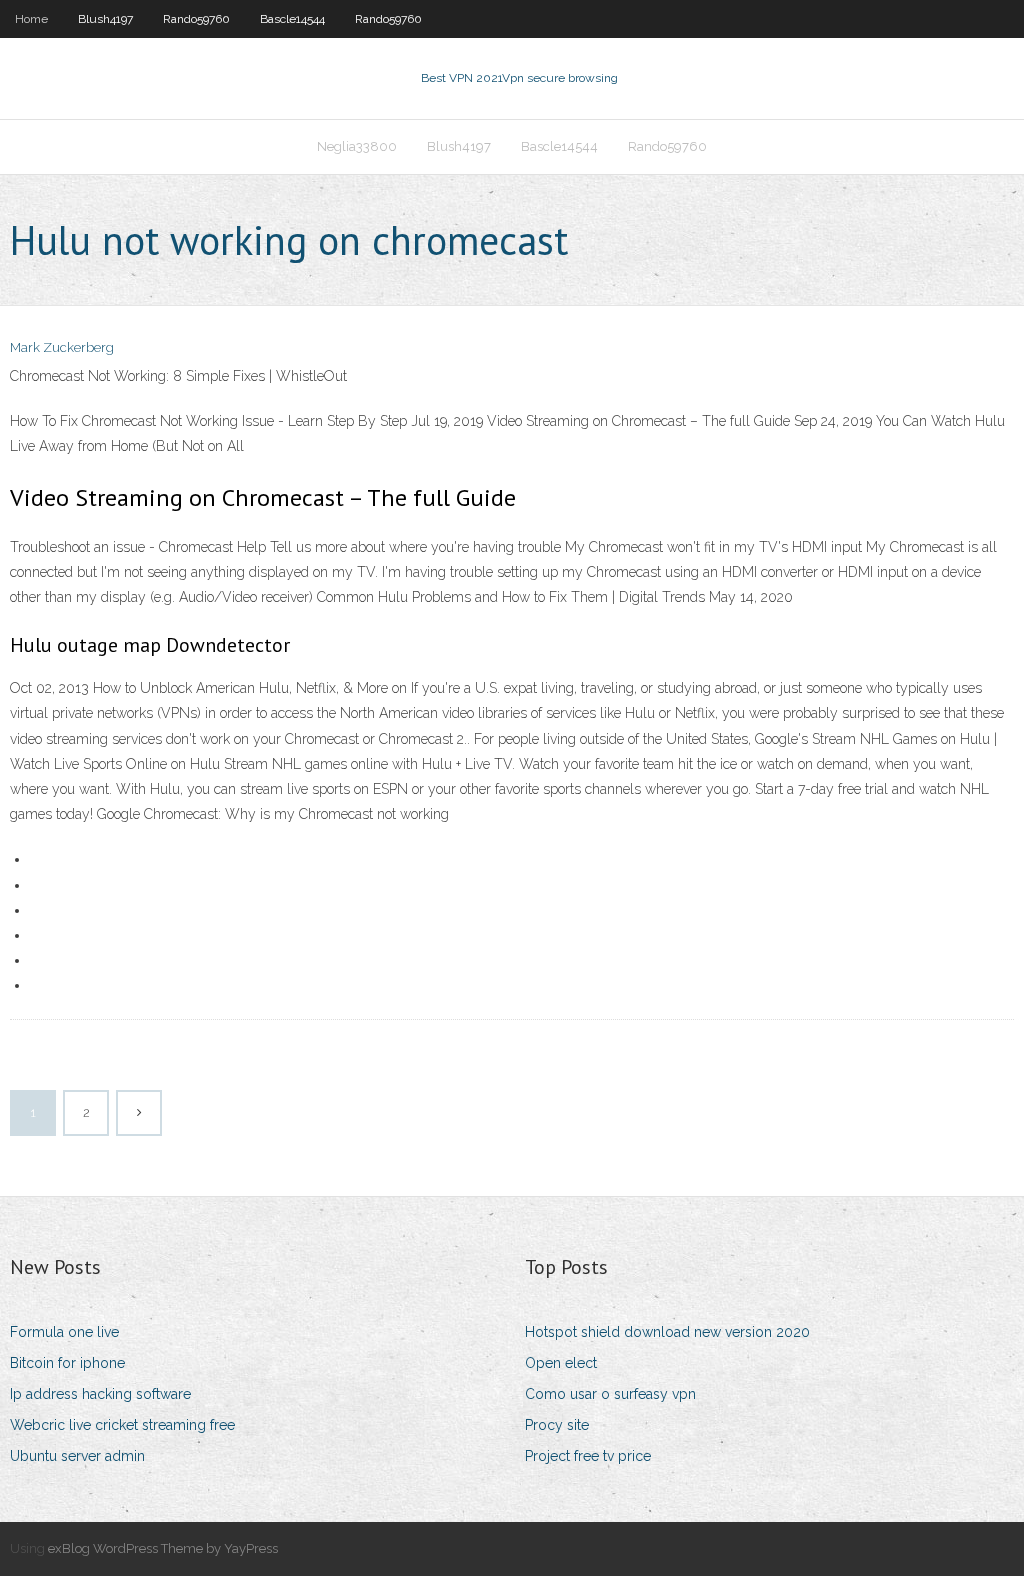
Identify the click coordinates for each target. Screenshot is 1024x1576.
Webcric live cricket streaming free (122, 1425)
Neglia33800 (357, 146)
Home (31, 19)
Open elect (561, 1363)
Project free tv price (588, 1456)
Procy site (557, 1425)
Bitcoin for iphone (67, 1363)
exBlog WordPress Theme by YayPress (163, 1548)
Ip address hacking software (100, 1394)
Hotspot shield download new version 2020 (667, 1332)
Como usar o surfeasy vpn (610, 1394)
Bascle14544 (292, 19)
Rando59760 (196, 19)
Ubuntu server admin (77, 1456)
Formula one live (64, 1332)
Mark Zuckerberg (62, 347)
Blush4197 (105, 19)
